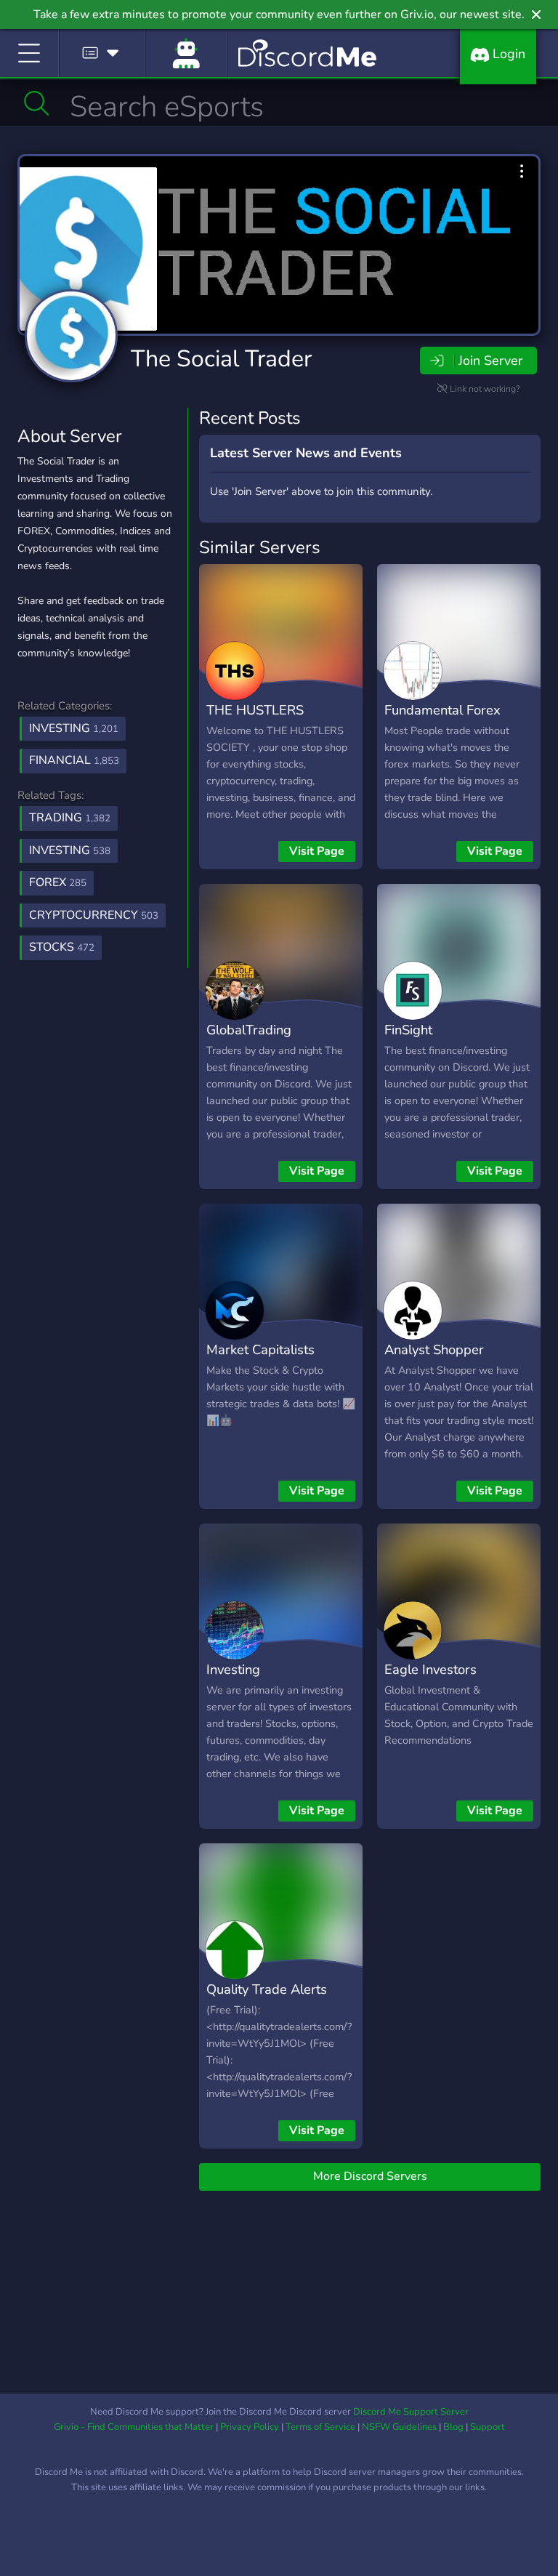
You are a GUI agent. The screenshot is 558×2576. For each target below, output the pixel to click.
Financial (74, 760)
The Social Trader (221, 359)
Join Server (490, 361)
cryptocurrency (94, 915)
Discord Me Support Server (411, 2412)
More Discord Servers (370, 2176)
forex (58, 882)
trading (70, 818)
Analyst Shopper (434, 1349)
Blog (453, 2427)
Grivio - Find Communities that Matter (134, 2427)
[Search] (37, 103)
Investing (74, 728)
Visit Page (317, 851)
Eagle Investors (430, 1669)
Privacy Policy (250, 2427)
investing (70, 850)
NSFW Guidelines (399, 2427)
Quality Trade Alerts (267, 1989)
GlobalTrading (249, 1030)
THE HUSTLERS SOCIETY (255, 720)
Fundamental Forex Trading (442, 720)
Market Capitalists (260, 1349)
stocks (62, 947)
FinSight (408, 1030)
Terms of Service (320, 2427)
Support (488, 2427)
